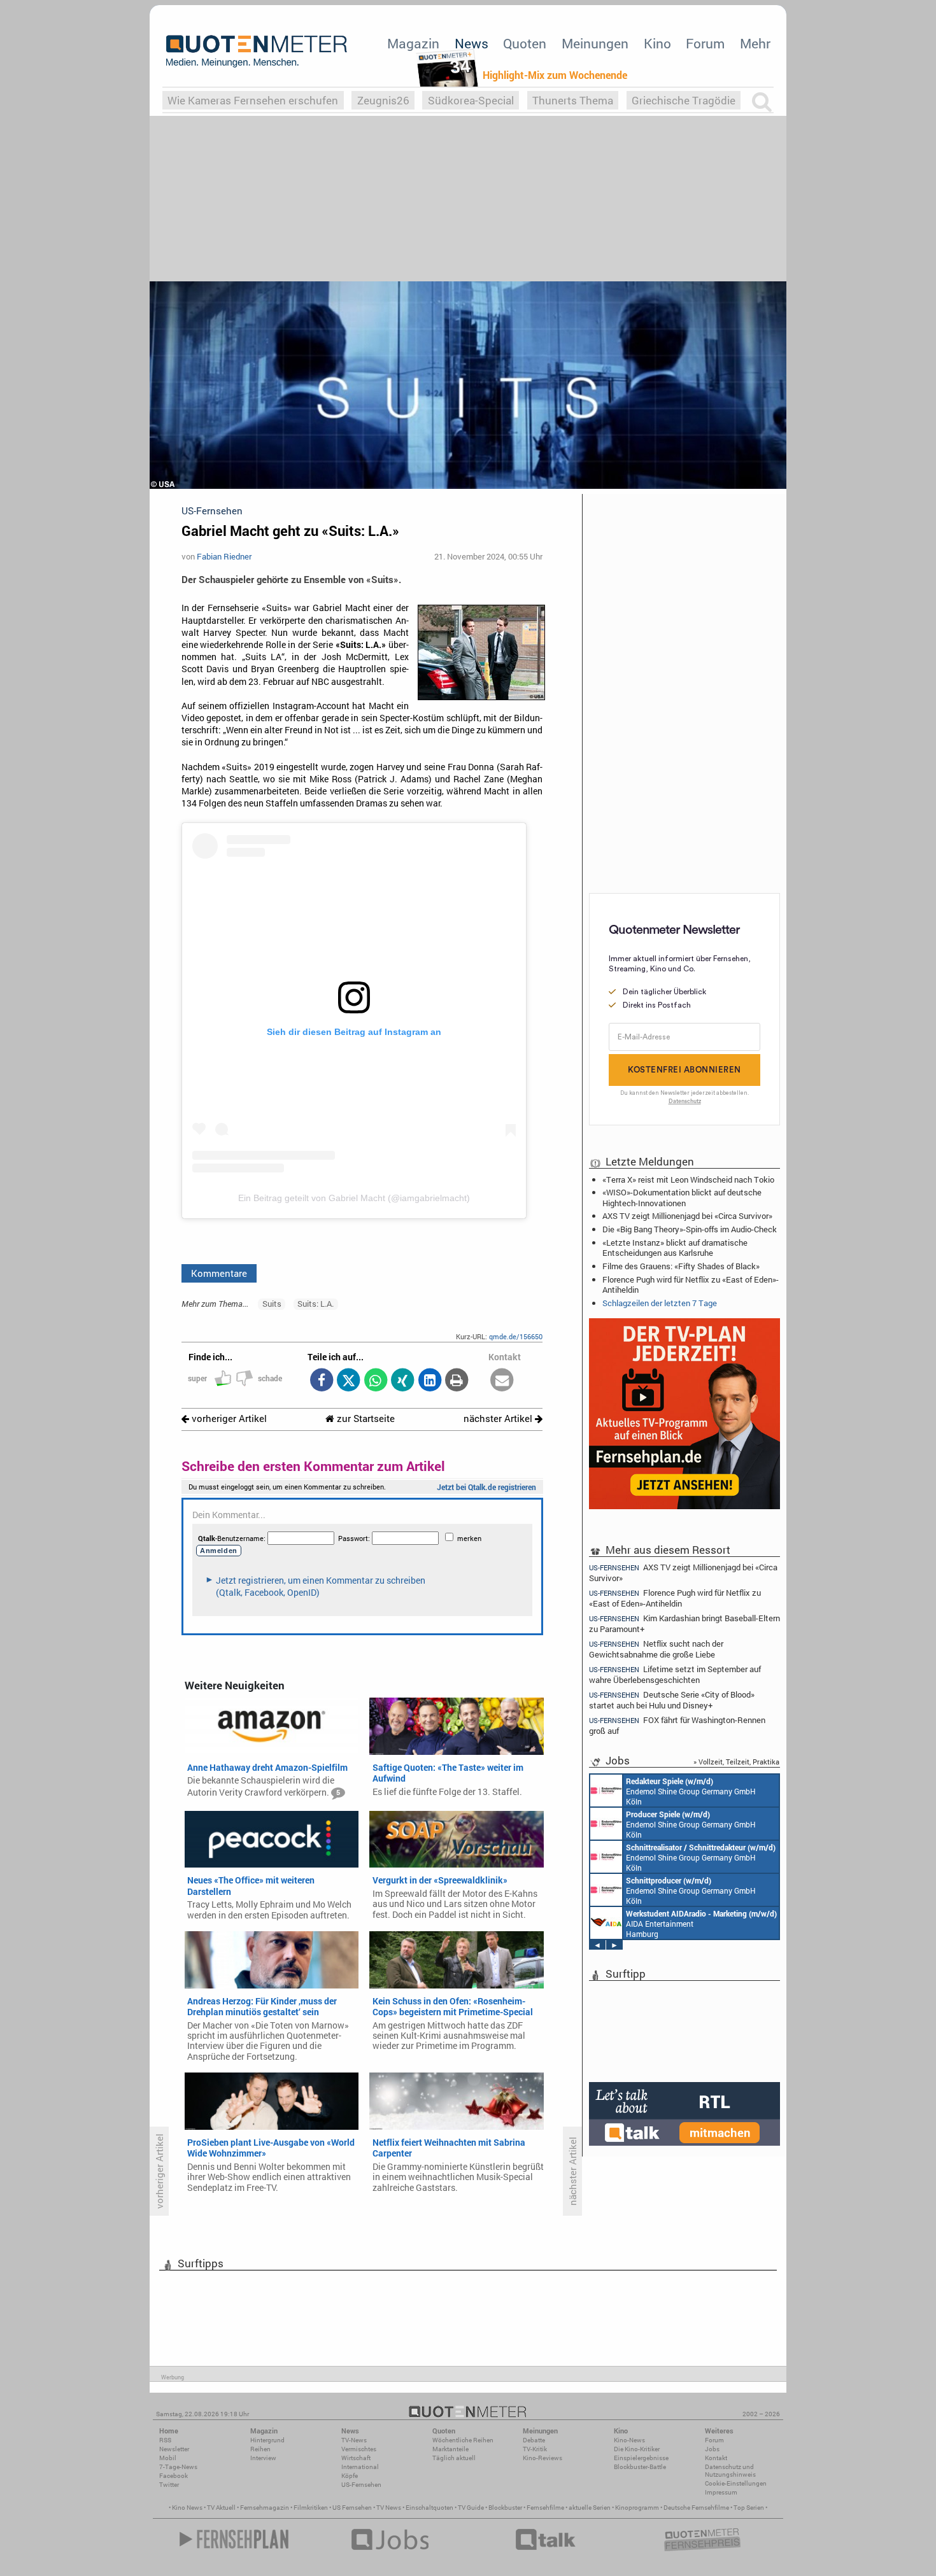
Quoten (525, 43)
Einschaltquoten (429, 2508)
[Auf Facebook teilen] (321, 1381)
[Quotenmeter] (257, 51)
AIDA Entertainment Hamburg (701, 1924)
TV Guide (471, 2508)
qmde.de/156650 (516, 1336)
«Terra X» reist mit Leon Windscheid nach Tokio (688, 1179)
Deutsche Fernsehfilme (696, 2508)
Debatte (534, 2440)
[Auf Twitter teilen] (349, 1381)
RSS (165, 2440)
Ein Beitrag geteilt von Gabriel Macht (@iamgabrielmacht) (354, 1198)
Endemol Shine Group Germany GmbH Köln (691, 1791)
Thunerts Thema (573, 100)
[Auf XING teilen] (403, 1381)
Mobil (168, 2458)
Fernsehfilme (545, 2508)
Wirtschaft (356, 2458)
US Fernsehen (352, 2508)
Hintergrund (267, 2440)
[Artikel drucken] (457, 1381)
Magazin (413, 43)
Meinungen (595, 43)
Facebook (174, 2476)
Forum (705, 43)
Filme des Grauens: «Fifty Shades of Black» (681, 1266)
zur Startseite (365, 1418)
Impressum (721, 2492)
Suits (272, 1304)
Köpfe (350, 2476)
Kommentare (219, 1273)
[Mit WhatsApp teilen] (375, 1381)
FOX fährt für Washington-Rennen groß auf (677, 1725)
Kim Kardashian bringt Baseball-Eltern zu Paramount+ (684, 1623)
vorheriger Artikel (228, 1418)
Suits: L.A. (316, 1304)
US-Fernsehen (361, 2485)
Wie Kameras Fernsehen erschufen (253, 100)
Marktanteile (450, 2449)
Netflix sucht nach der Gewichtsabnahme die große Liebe (656, 1649)
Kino (657, 43)
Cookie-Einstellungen (736, 2483)
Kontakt (716, 2458)
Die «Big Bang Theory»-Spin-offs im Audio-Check (690, 1229)
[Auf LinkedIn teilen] (429, 1381)
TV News (389, 2508)
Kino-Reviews (542, 2458)
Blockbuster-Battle (640, 2467)
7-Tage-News (178, 2467)
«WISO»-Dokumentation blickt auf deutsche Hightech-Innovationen (682, 1197)
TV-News (354, 2440)
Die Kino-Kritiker (637, 2449)
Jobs (712, 2449)
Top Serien (749, 2508)
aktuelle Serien (590, 2508)
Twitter (169, 2485)
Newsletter (174, 2449)
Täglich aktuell (454, 2458)
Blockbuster (505, 2508)
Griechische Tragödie (684, 100)
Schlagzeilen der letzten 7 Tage (660, 1303)
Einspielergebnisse (641, 2458)
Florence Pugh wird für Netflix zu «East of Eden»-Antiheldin (691, 1284)
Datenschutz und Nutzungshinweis (730, 2471)
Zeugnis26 (383, 100)
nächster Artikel (499, 1418)
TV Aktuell (221, 2508)
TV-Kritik (535, 2449)
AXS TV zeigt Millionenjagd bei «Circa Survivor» (687, 1216)
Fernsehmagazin (265, 2508)
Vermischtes (359, 2449)
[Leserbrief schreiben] (502, 1381)
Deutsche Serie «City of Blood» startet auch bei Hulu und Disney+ (672, 1700)
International (360, 2467)
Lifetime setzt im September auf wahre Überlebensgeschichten (675, 1674)
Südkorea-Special (471, 100)
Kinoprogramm (637, 2508)
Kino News (187, 2508)
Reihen (260, 2449)
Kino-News (629, 2440)
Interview (263, 2458)
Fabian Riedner (224, 556)
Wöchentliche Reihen (463, 2440)
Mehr (755, 43)
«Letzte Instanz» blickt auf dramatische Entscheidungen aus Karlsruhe (675, 1248)
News (472, 43)
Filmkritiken (311, 2508)
